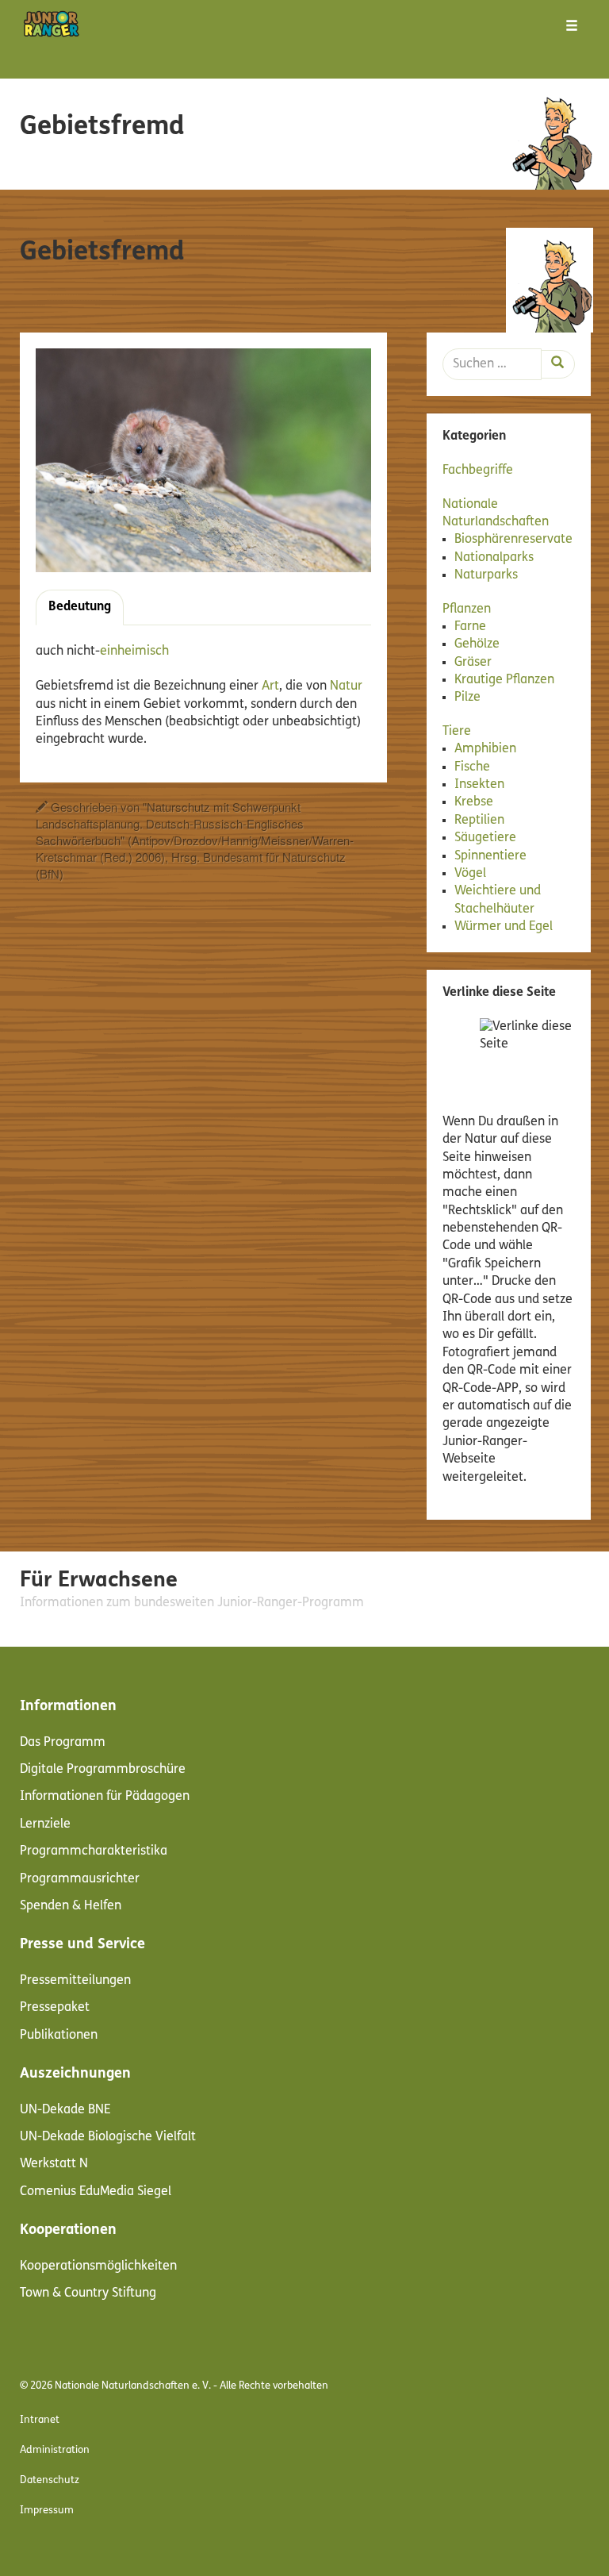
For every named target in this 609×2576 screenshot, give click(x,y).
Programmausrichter (80, 1879)
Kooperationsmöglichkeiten (98, 2266)
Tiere (457, 732)
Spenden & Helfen (71, 1906)
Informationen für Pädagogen (105, 1797)
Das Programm (63, 1743)
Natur (346, 686)
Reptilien (479, 821)
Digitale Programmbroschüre (103, 1770)
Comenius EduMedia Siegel (96, 2192)
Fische (472, 767)
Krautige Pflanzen (504, 680)
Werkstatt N (54, 2164)
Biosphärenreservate (513, 540)
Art (270, 686)
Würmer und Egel (504, 927)
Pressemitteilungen (75, 1981)
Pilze (467, 698)
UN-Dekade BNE (65, 2110)
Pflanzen (467, 609)
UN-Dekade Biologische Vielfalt (108, 2137)
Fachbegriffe (478, 471)
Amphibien (485, 749)
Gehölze (477, 644)
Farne (470, 627)
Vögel (470, 874)
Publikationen (59, 2036)
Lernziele (45, 1824)
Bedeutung (80, 607)
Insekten (479, 785)
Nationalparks (494, 558)
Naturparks (486, 575)
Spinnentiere (490, 856)
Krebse (474, 802)
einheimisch (134, 652)
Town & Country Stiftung (88, 2293)
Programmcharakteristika (94, 1851)
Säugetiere (485, 838)
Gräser (473, 663)
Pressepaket (55, 2008)
